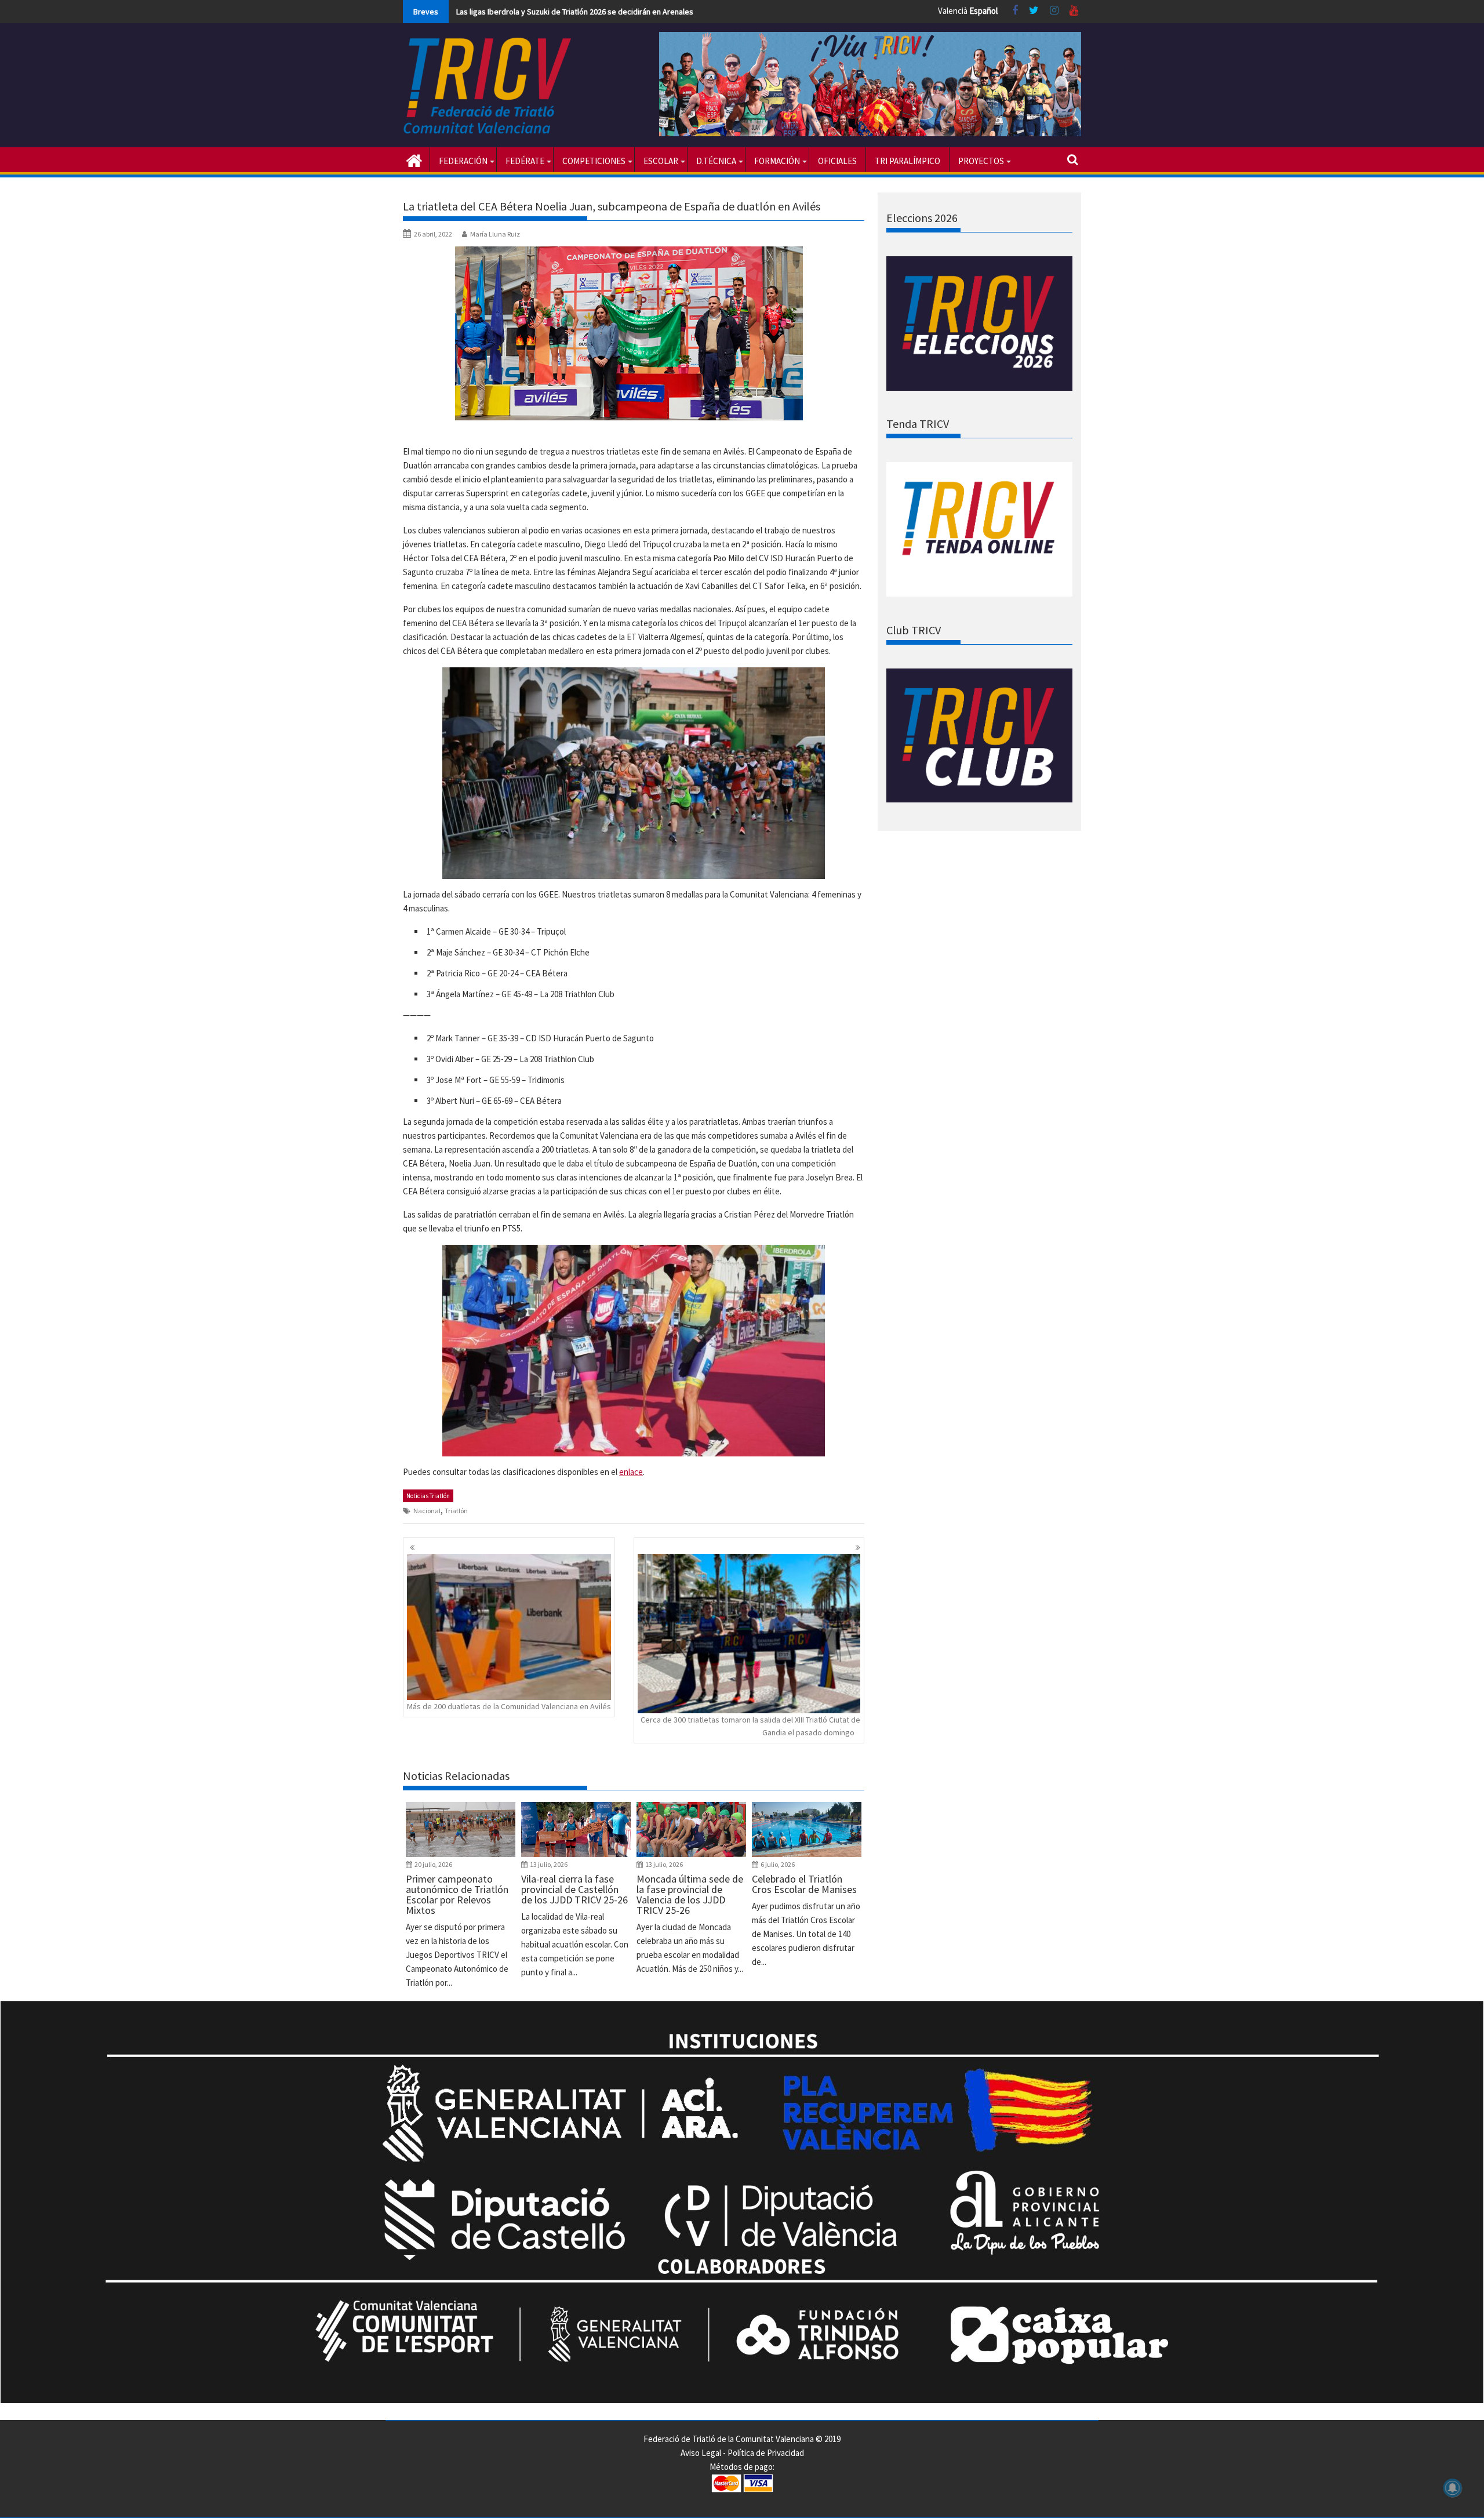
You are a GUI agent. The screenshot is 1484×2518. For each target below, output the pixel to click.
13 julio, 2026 (549, 1864)
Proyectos (981, 161)
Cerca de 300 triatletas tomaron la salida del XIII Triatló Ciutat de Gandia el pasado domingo (750, 1726)
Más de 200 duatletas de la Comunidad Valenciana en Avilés (509, 1706)
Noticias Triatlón (428, 1496)
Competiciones (594, 161)
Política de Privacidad (766, 2453)
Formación (777, 161)
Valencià (953, 11)
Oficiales (837, 161)
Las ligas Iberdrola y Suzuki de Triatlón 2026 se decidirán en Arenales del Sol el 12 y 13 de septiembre (631, 12)
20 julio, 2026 (433, 1864)
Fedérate (525, 161)
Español (983, 11)
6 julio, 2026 (778, 1864)
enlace (631, 1472)
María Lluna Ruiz (495, 234)
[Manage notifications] (1453, 2488)
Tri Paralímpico (908, 161)
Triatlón (456, 1511)
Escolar (661, 161)
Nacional (427, 1511)
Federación (463, 161)
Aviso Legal (701, 2453)
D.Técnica (716, 161)
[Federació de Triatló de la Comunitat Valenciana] (414, 159)
